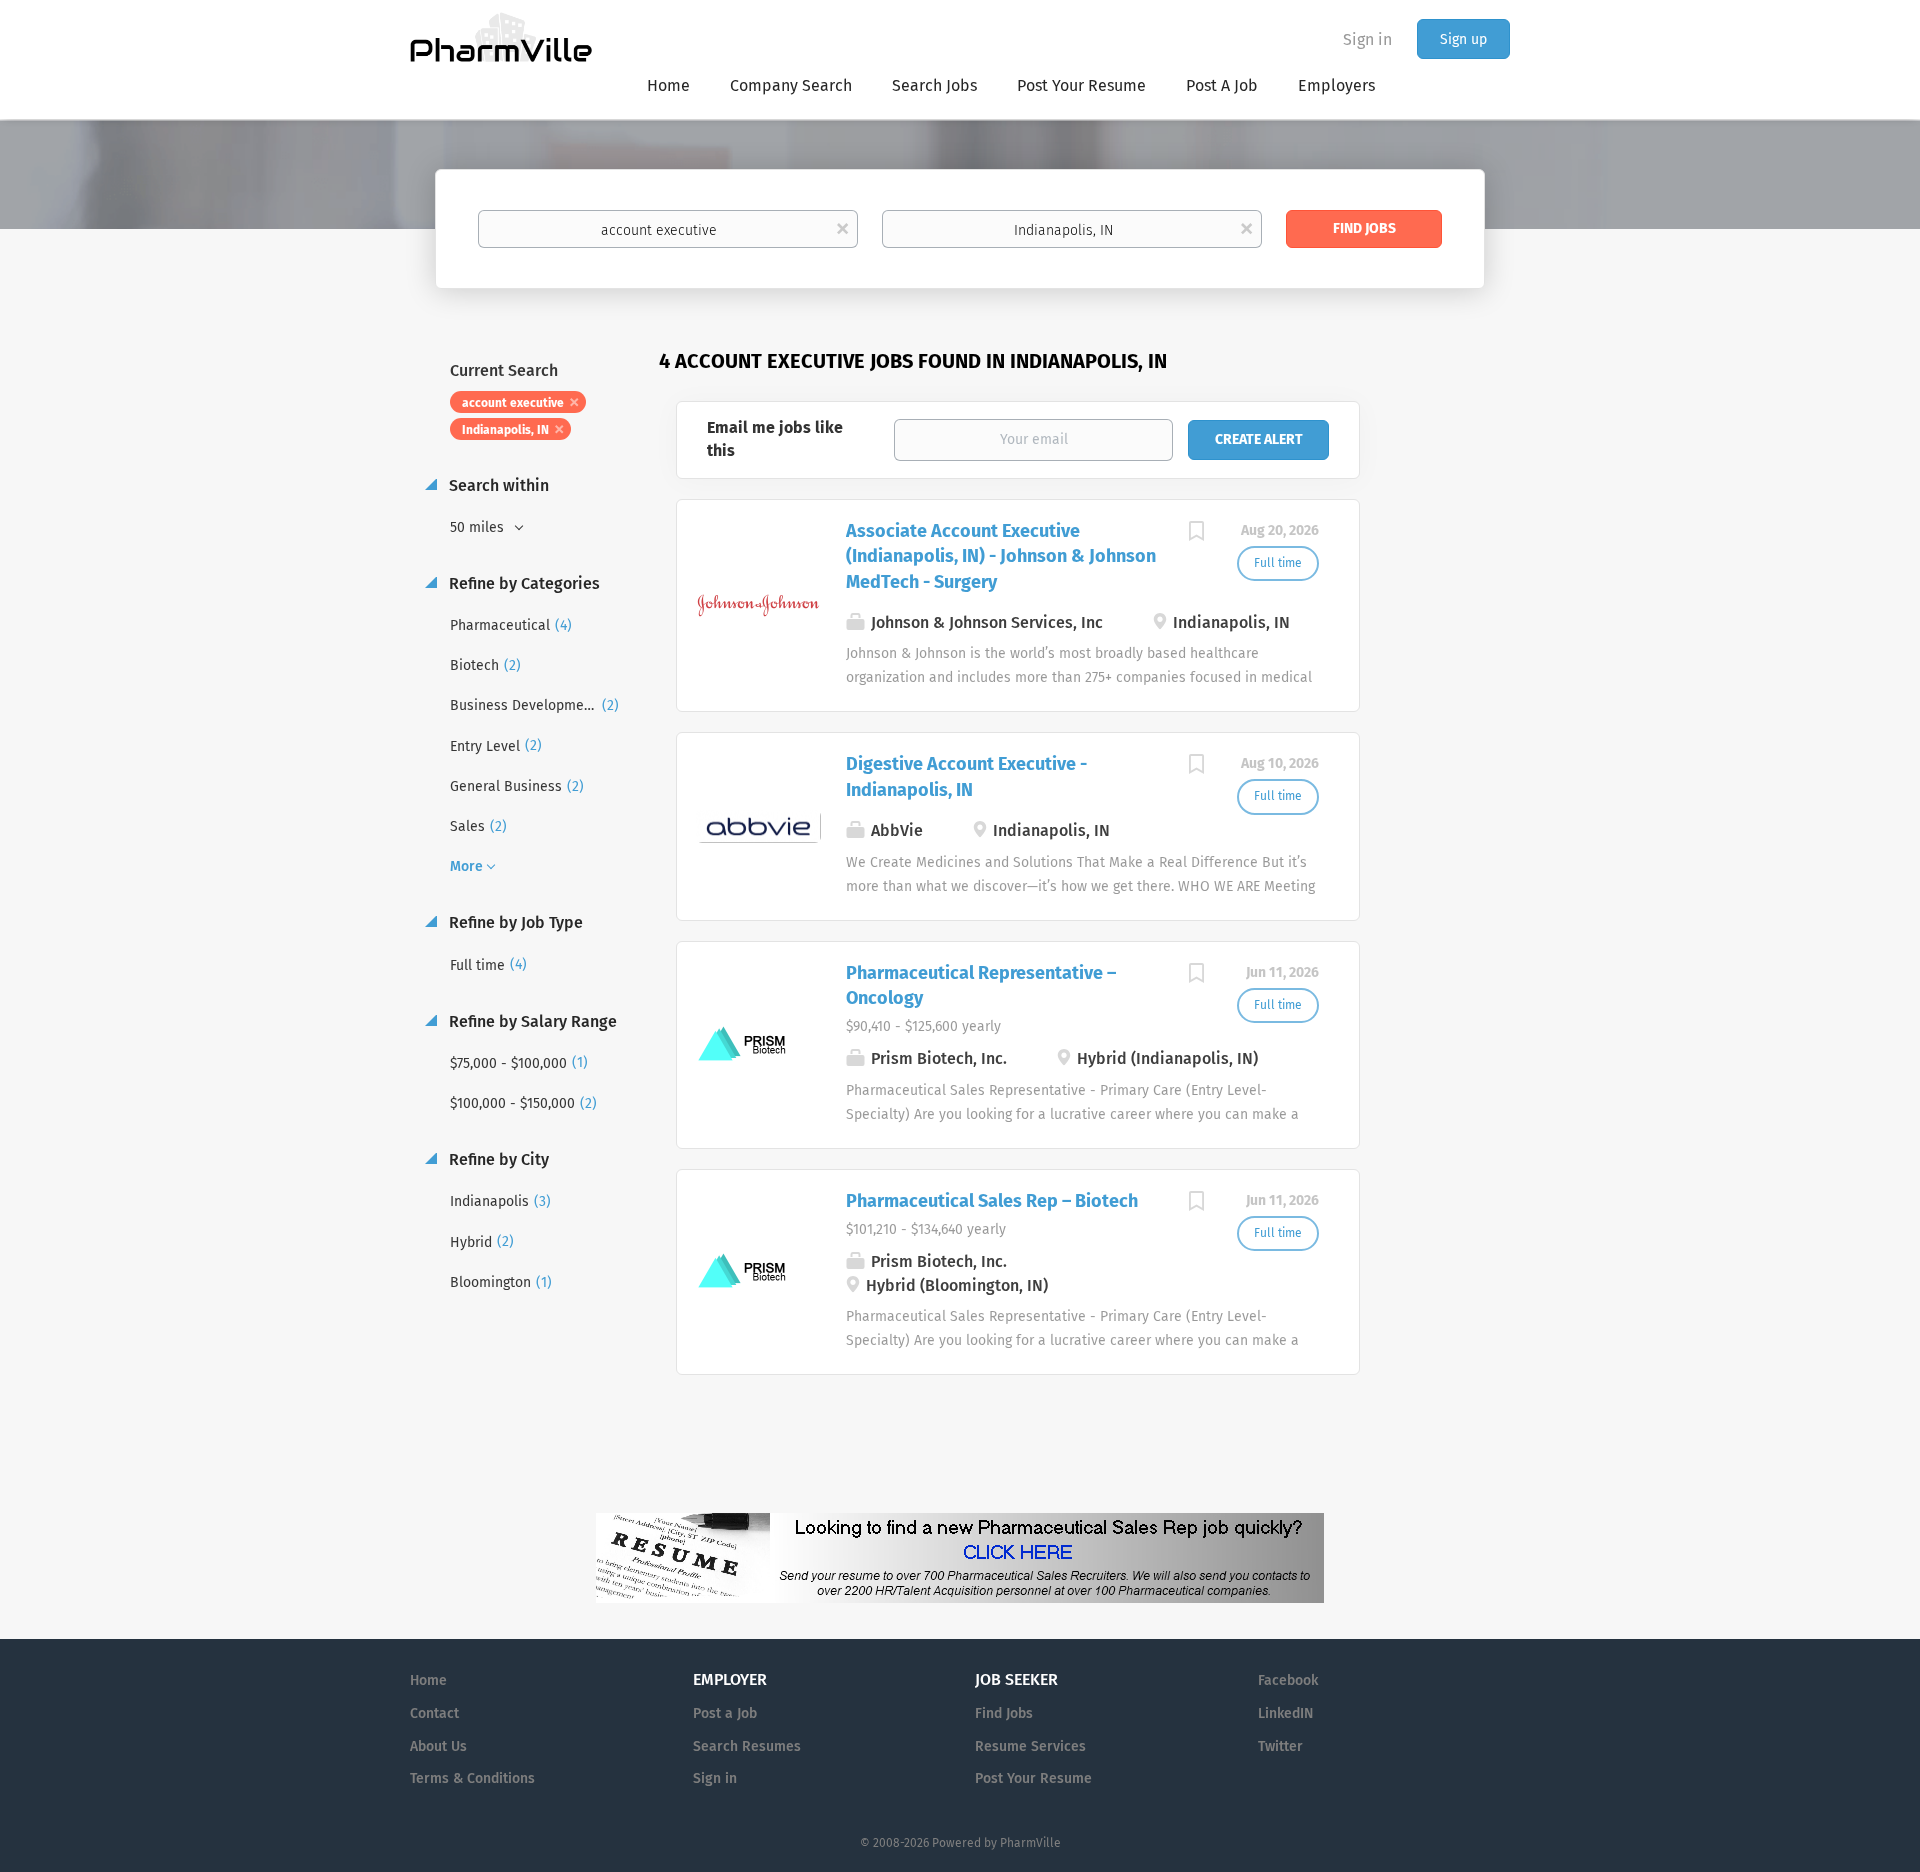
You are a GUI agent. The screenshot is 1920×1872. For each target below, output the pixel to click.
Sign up (1463, 39)
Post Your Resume (1033, 1778)
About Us (438, 1746)
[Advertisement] (1454, 734)
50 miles (479, 527)
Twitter (1280, 1746)
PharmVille (1030, 1843)
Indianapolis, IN (505, 430)
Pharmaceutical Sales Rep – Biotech (992, 1201)
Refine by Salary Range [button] (531, 1021)
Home (428, 1680)
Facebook (1288, 1680)
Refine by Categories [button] (522, 583)
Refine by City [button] (497, 1159)
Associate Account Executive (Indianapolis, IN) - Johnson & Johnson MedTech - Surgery (1001, 556)
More (466, 866)
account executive (513, 403)
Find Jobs (1364, 228)
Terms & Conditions (472, 1778)
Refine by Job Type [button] (514, 922)
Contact (434, 1713)
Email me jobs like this (775, 439)
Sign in (1367, 39)
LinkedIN (1285, 1713)
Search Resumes (747, 1746)
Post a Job (725, 1713)
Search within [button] (497, 485)
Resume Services (1030, 1746)
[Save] (1197, 534)
